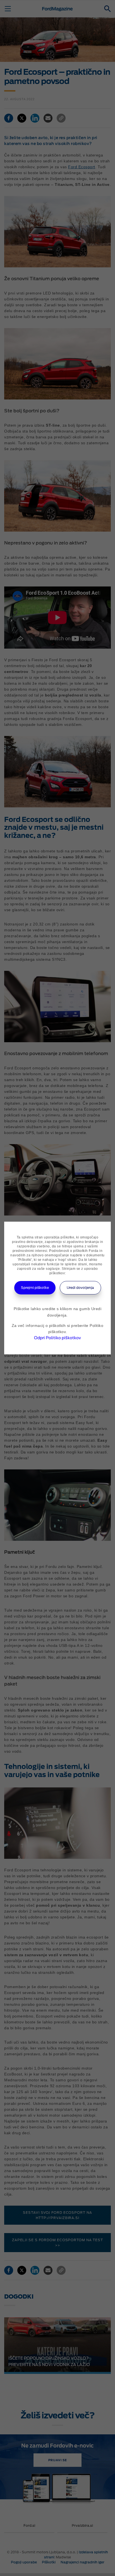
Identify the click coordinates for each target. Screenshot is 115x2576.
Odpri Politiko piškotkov (57, 1338)
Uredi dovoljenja (80, 1288)
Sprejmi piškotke (35, 1288)
